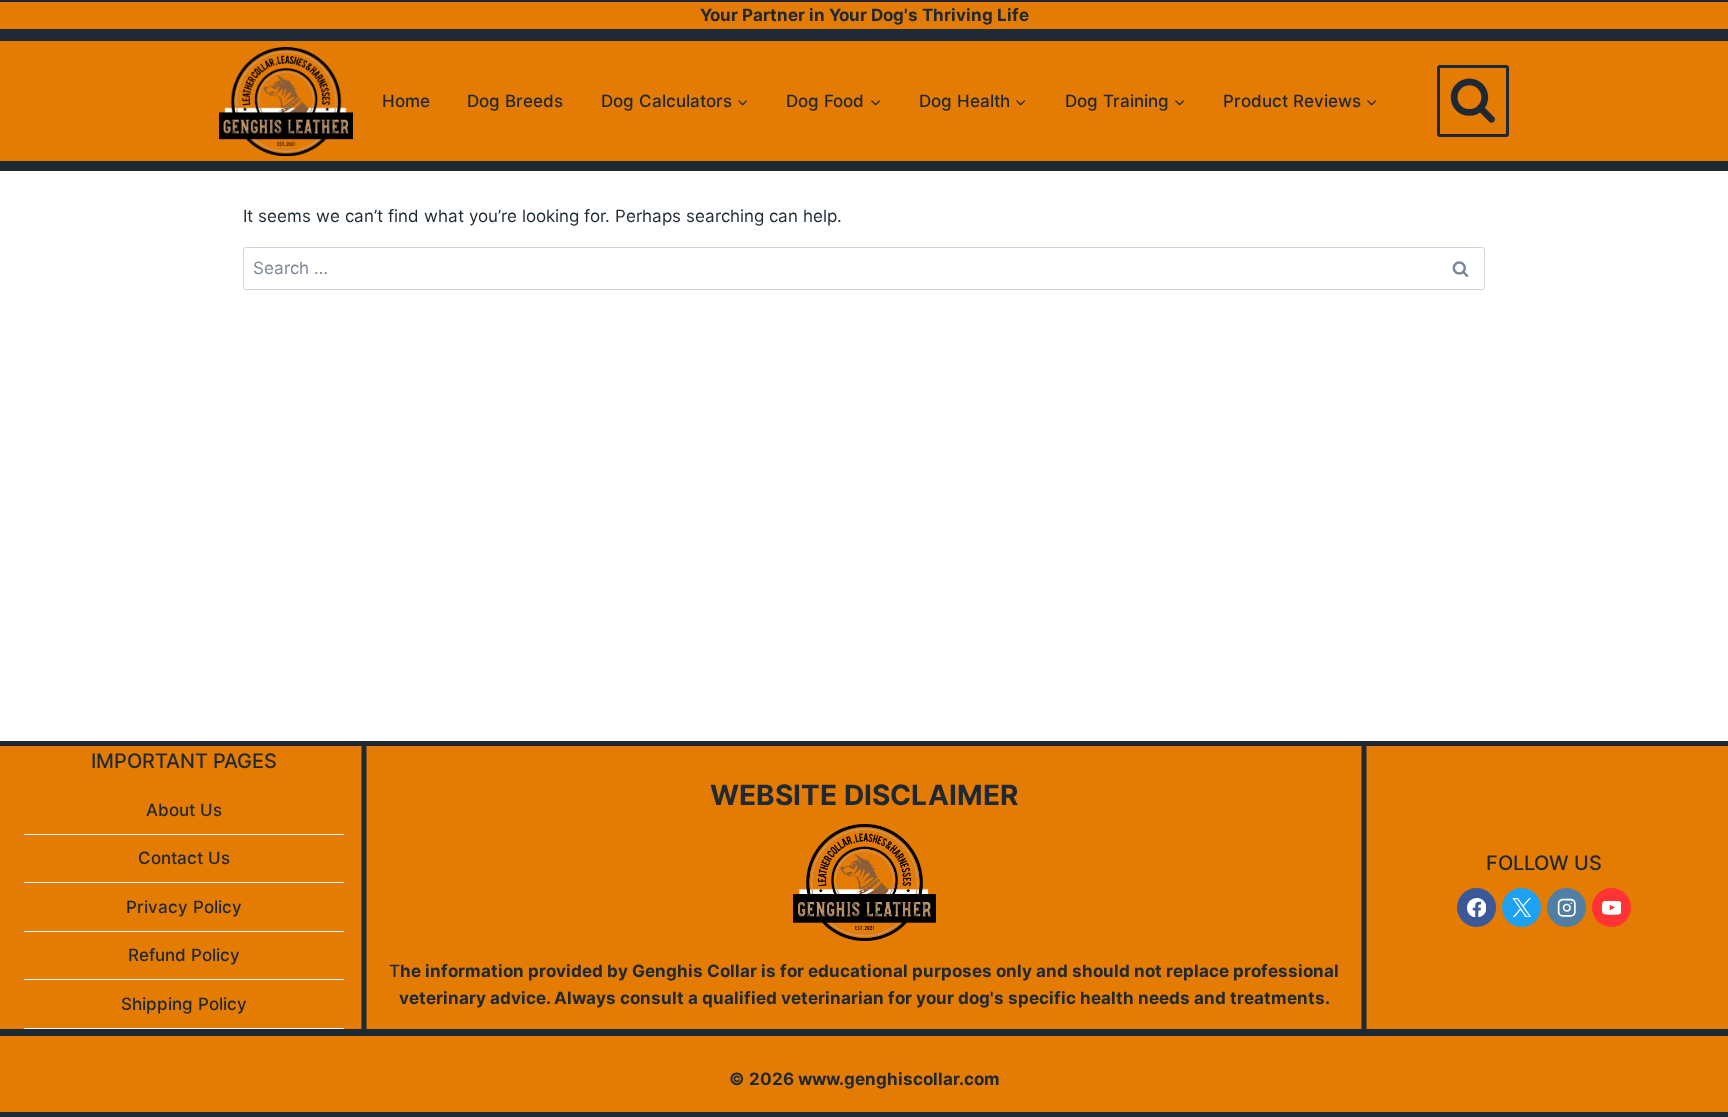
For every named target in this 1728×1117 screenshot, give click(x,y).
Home (406, 101)
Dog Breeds (515, 101)
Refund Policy (184, 955)
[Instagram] (1566, 907)
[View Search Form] (1473, 101)
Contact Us (184, 858)
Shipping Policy (184, 1004)
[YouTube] (1611, 907)
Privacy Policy (184, 907)
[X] (1521, 907)
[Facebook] (1476, 907)
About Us (184, 810)
